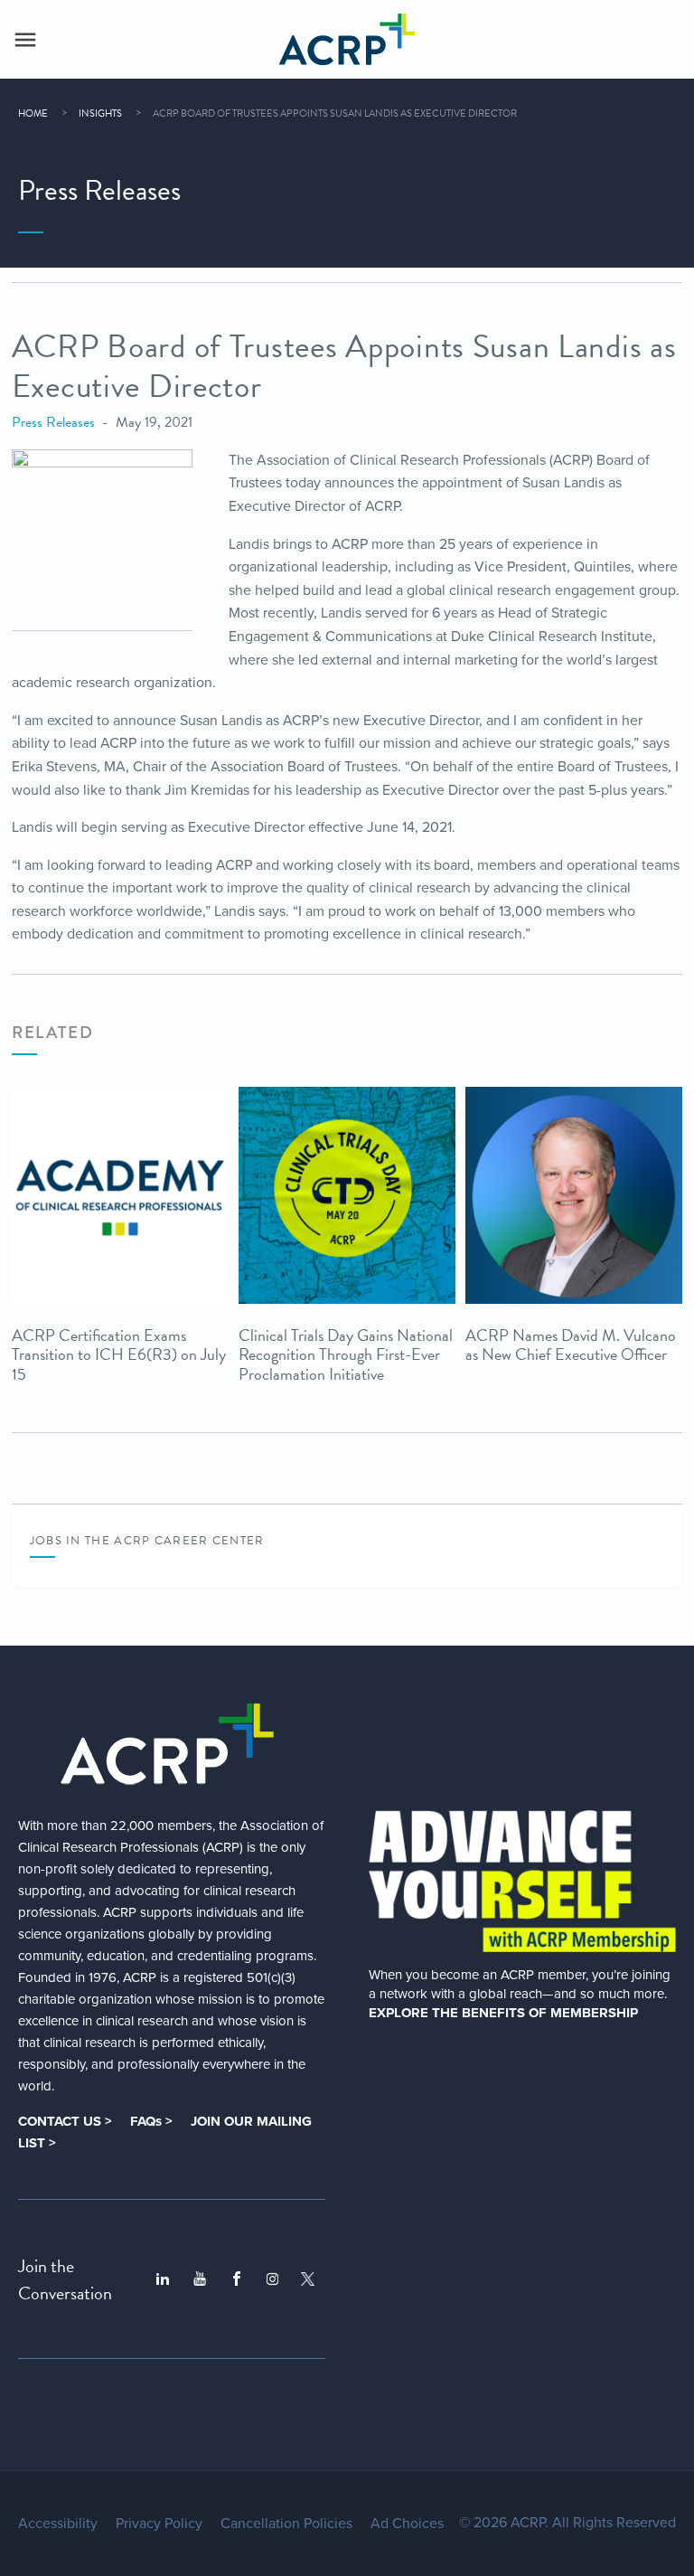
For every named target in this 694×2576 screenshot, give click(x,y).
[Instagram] (272, 2279)
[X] (308, 2279)
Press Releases (53, 422)
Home (33, 113)
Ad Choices (407, 2524)
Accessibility (58, 2524)
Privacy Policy (159, 2524)
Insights (100, 113)
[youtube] (200, 2279)
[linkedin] (163, 2279)
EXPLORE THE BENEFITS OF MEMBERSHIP (503, 2013)
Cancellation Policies (286, 2524)
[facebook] (237, 2279)
